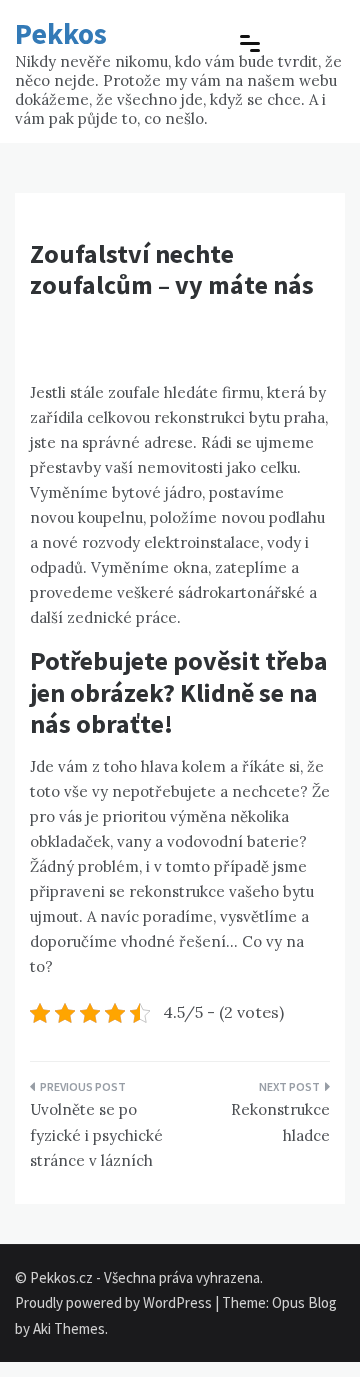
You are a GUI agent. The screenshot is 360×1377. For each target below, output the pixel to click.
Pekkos (61, 33)
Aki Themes (69, 1328)
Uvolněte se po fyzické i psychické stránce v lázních (96, 1135)
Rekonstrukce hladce (280, 1122)
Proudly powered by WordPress (115, 1302)
